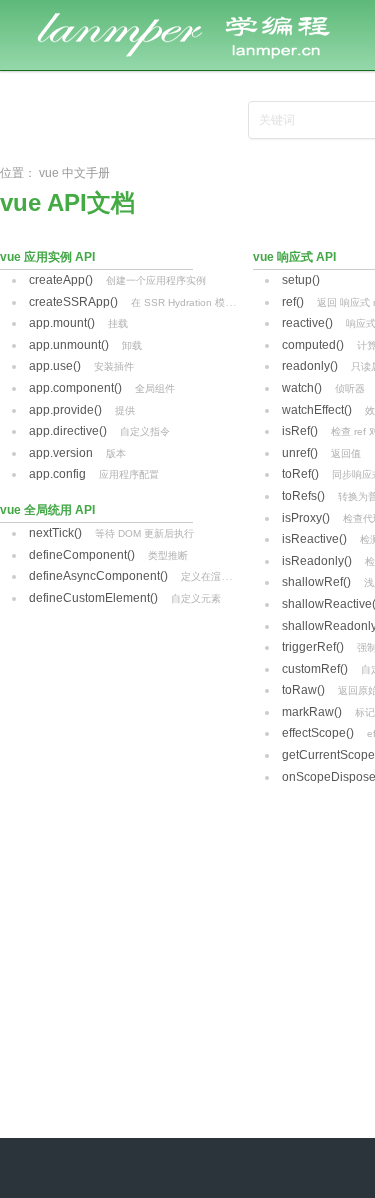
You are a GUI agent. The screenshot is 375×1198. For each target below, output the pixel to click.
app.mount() (62, 323)
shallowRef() (316, 582)
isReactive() (314, 539)
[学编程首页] (200, 12)
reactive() (307, 323)
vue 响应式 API (294, 257)
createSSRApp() (73, 302)
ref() (293, 302)
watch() (302, 388)
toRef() (300, 474)
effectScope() (318, 733)
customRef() (315, 669)
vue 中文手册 (74, 173)
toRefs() (303, 496)
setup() (301, 280)
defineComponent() (82, 555)
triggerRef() (313, 647)
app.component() (75, 388)
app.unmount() (69, 345)
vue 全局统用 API (47, 510)
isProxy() (306, 518)
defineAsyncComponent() (98, 576)
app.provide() (65, 410)
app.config (57, 474)
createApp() (61, 280)
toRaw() (303, 690)
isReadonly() (317, 561)
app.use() (55, 366)
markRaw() (312, 712)
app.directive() (68, 431)
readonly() (310, 366)
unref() (300, 453)
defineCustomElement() (93, 598)
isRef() (300, 431)
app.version (61, 453)
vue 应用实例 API (47, 257)
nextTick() (55, 533)
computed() (313, 345)
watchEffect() (317, 410)
